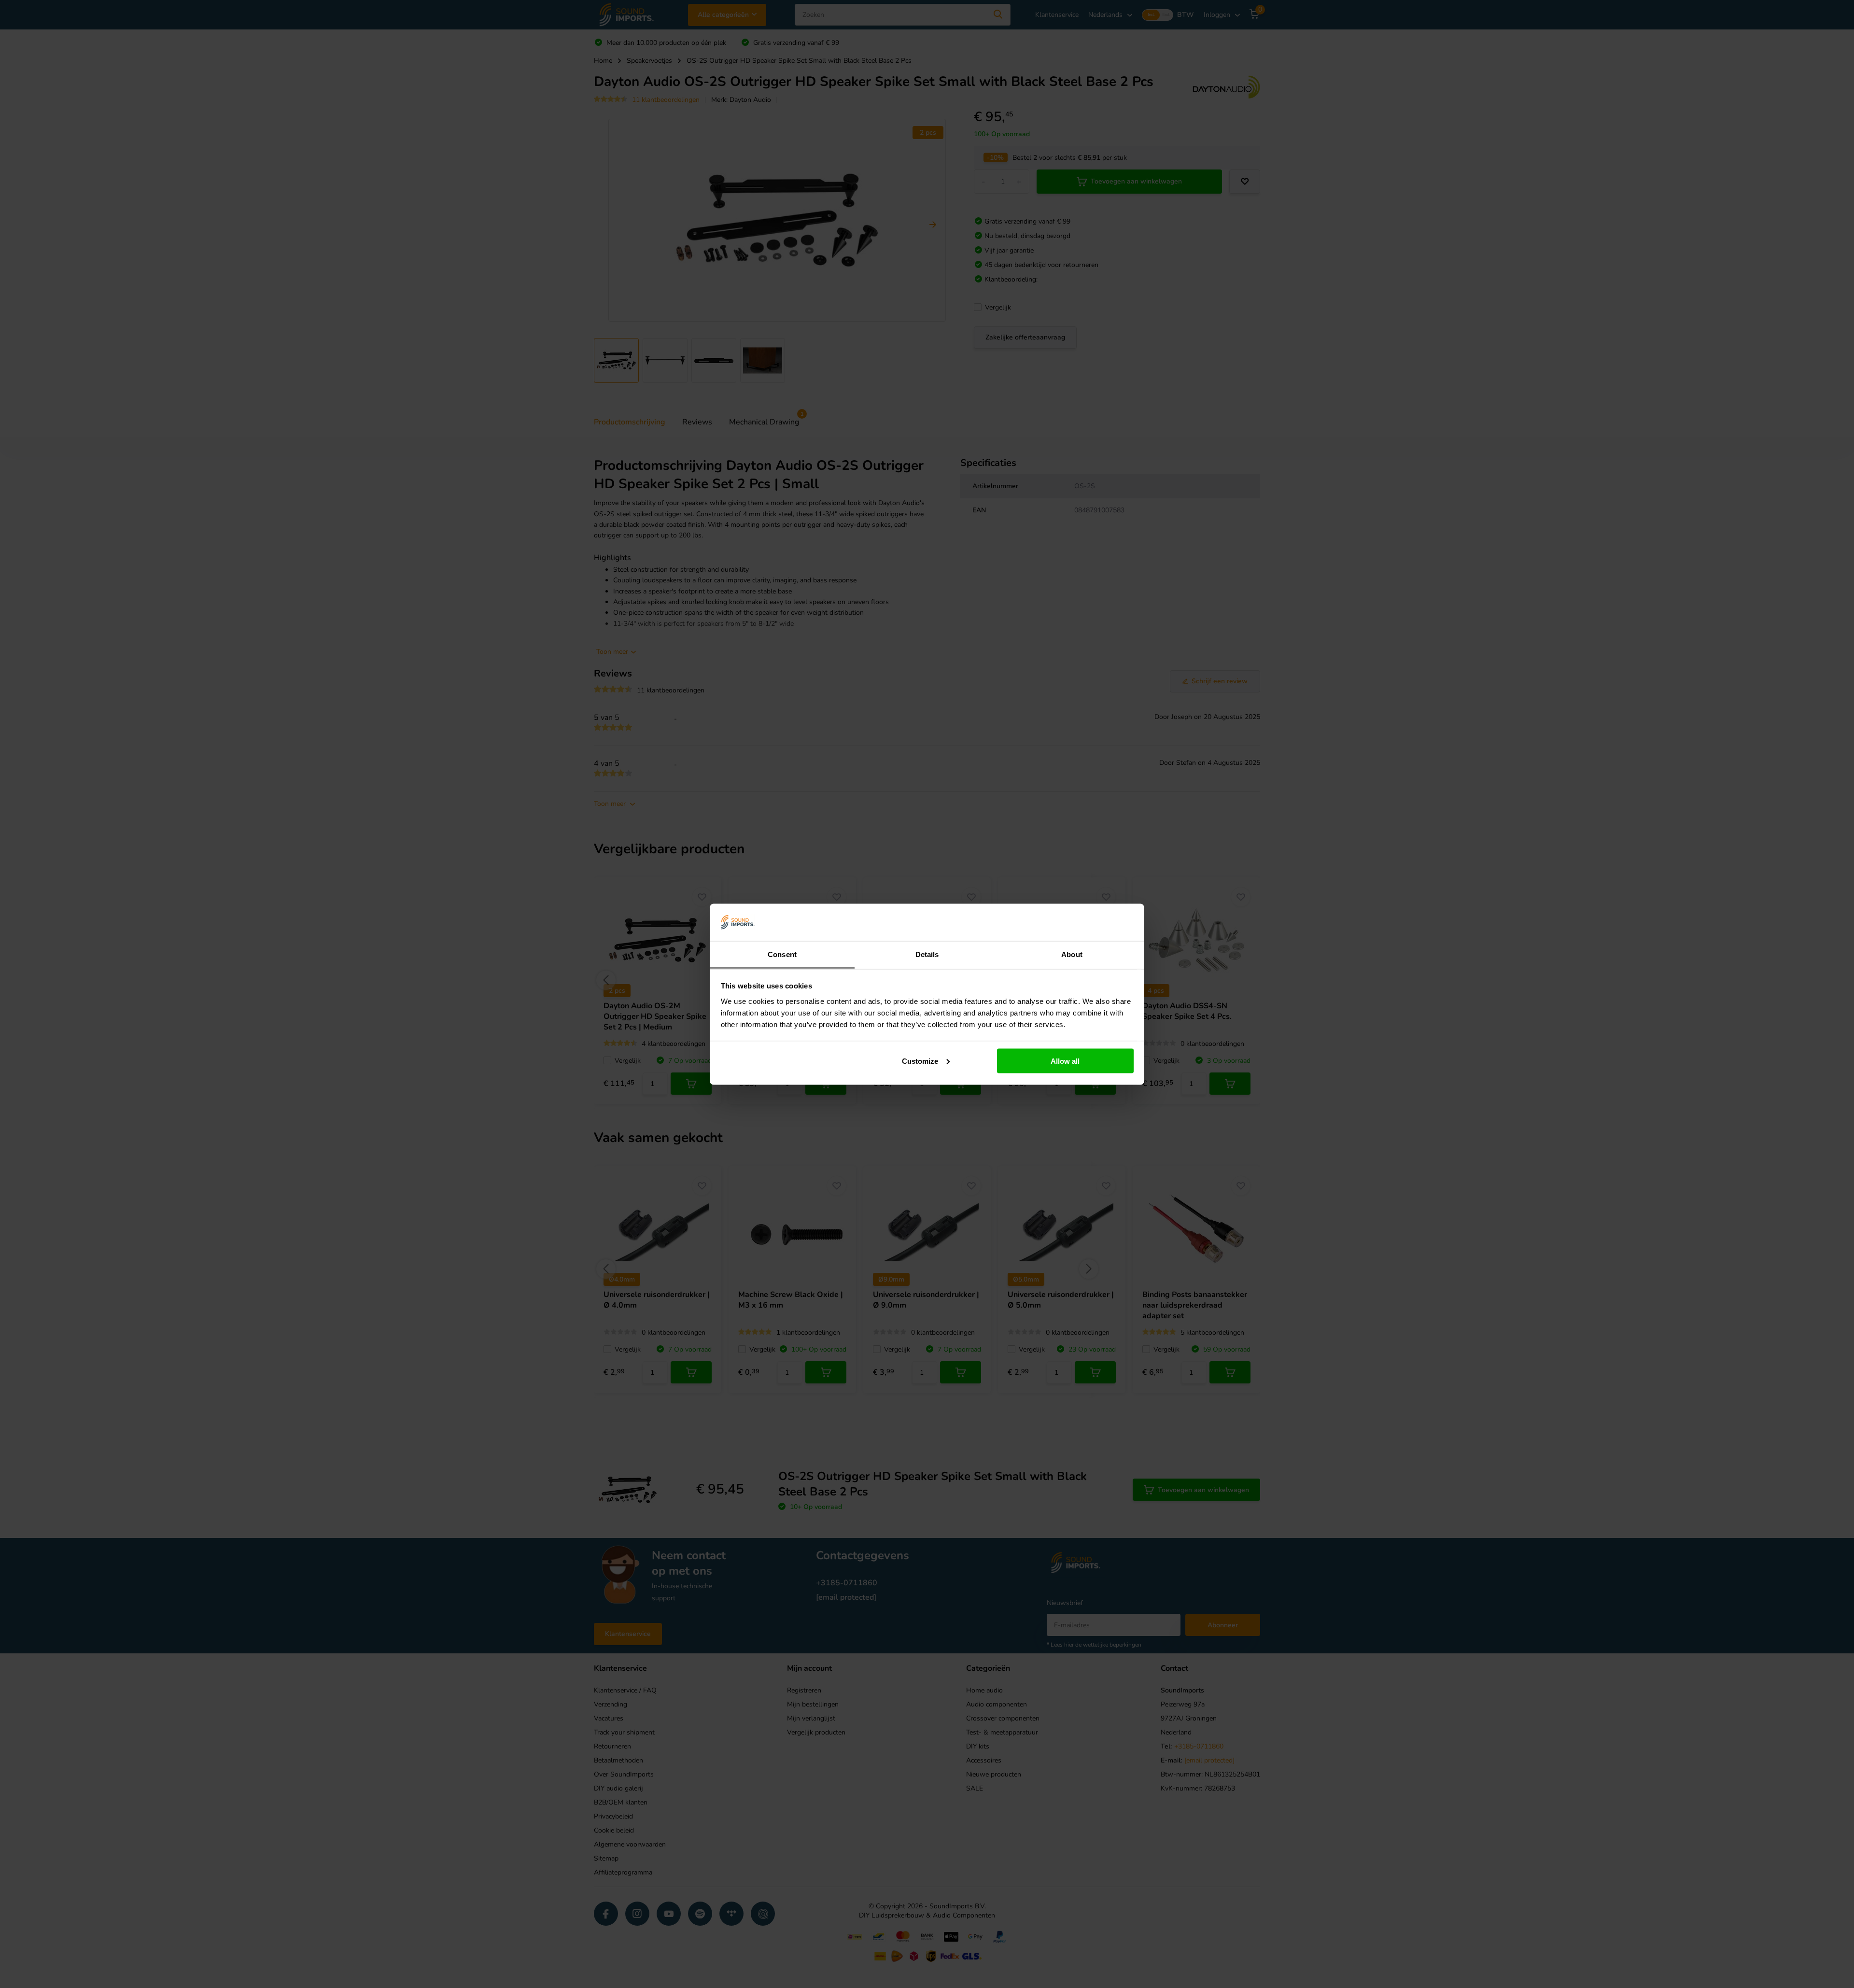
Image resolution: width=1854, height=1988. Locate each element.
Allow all (1065, 1061)
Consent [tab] (782, 954)
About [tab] (1072, 954)
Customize (920, 1061)
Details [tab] (927, 954)
